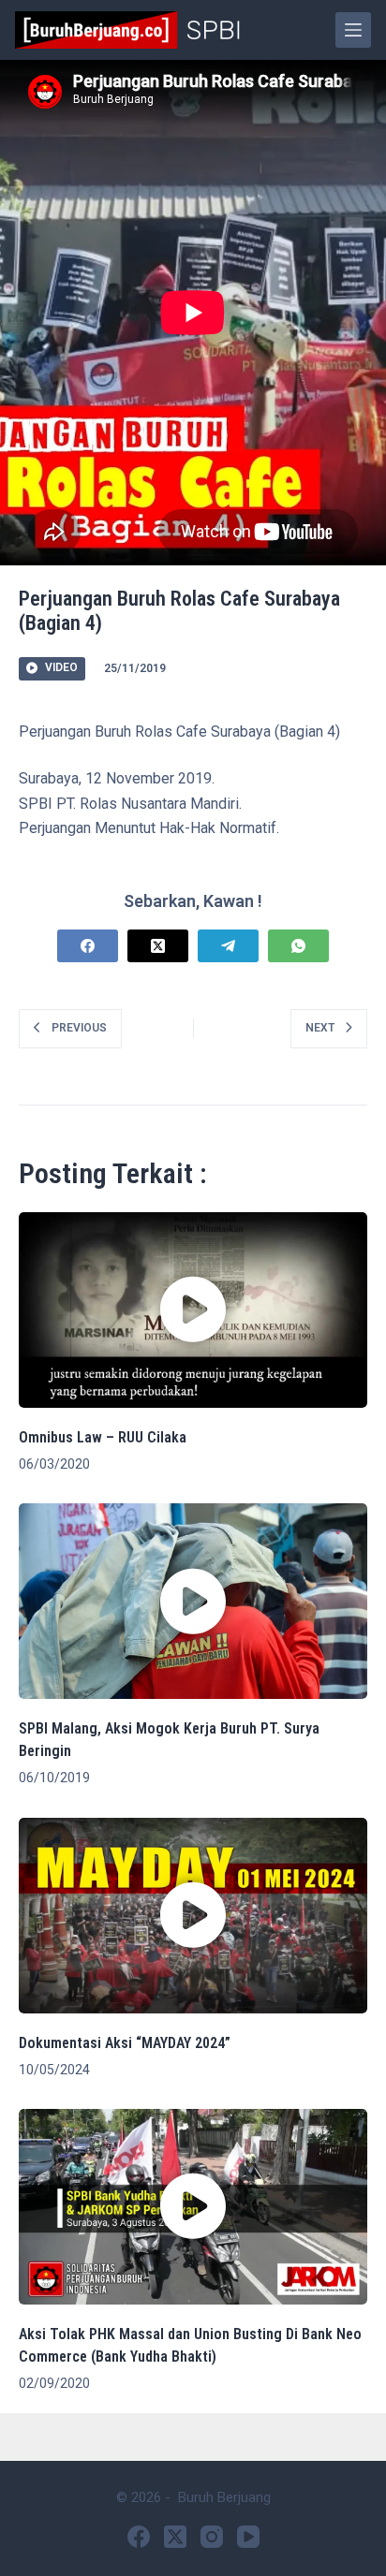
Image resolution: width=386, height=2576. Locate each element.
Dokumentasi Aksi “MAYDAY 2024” (125, 2043)
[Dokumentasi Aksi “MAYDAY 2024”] (193, 1916)
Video (61, 667)
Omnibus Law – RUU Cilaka (103, 1437)
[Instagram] (212, 2537)
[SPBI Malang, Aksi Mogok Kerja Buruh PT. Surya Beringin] (193, 1601)
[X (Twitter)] (158, 946)
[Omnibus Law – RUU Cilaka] (193, 1310)
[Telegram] (228, 946)
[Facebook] (88, 946)
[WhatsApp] (298, 946)
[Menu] (353, 30)
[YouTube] (248, 2537)
